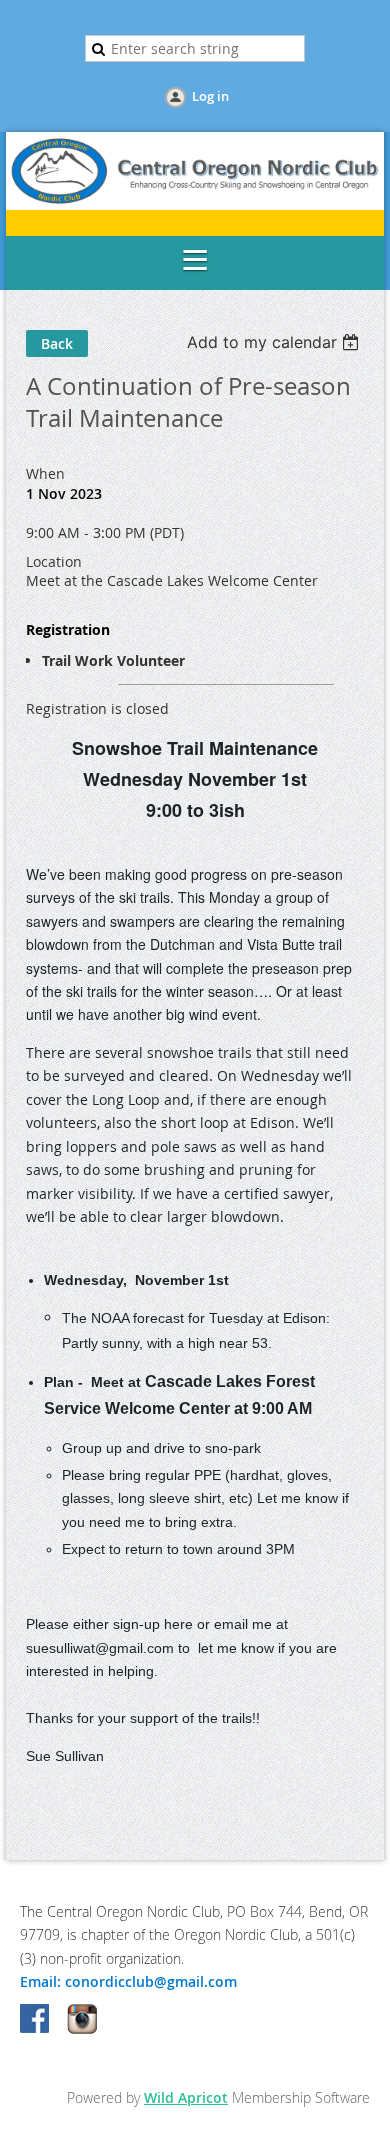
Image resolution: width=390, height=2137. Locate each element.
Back (57, 343)
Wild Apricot (186, 2097)
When (45, 473)
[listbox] (275, 342)
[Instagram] (82, 2020)
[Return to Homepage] (195, 204)
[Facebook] (36, 2020)
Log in (210, 96)
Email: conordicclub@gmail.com (128, 1981)
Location (54, 561)
